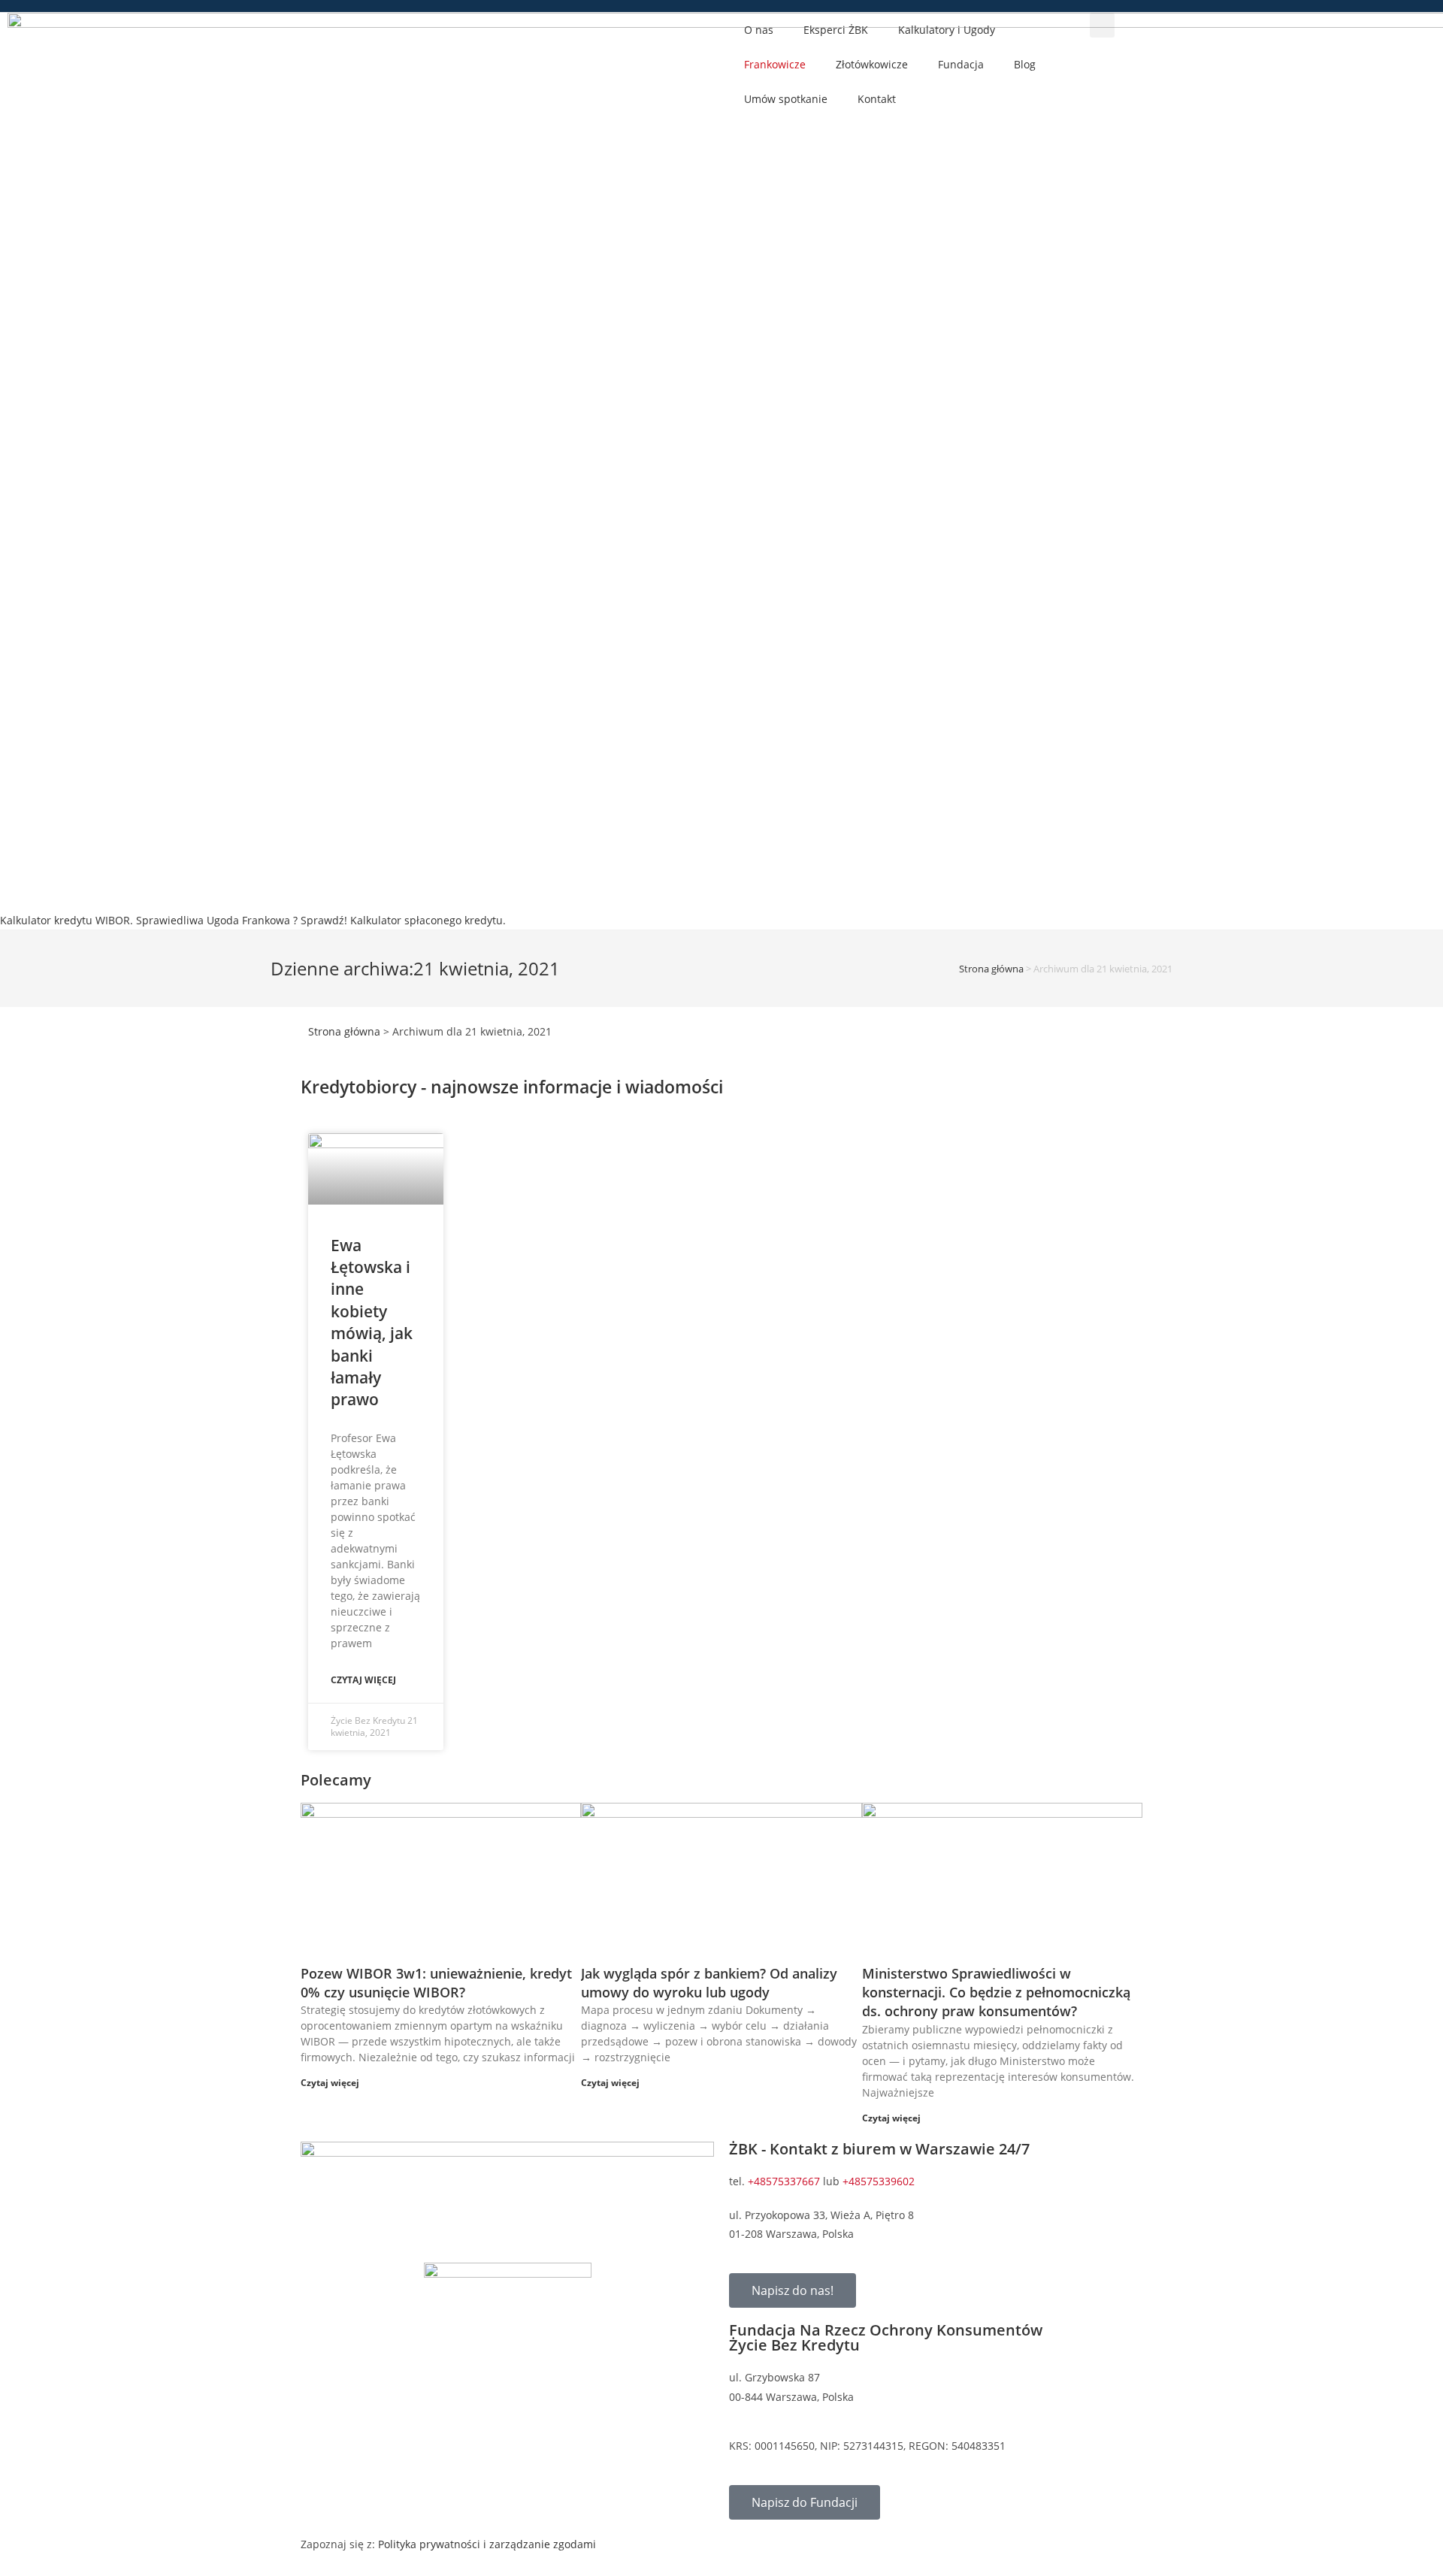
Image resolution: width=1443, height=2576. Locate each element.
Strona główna (991, 969)
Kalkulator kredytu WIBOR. (67, 920)
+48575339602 (879, 2181)
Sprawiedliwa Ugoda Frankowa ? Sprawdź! (242, 920)
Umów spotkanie (786, 99)
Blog (1025, 64)
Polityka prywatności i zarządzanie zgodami (487, 2544)
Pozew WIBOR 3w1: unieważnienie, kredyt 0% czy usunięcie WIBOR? (436, 1983)
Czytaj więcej (363, 1680)
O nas (759, 30)
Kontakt (877, 99)
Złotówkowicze (872, 64)
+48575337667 (784, 2181)
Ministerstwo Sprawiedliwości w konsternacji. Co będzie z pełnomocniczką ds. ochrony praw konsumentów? (996, 1992)
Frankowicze (775, 64)
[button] (1102, 25)
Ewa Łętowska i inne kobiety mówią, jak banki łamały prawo (372, 1323)
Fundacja (961, 64)
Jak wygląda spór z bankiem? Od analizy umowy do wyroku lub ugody (709, 1983)
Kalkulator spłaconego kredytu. (428, 920)
